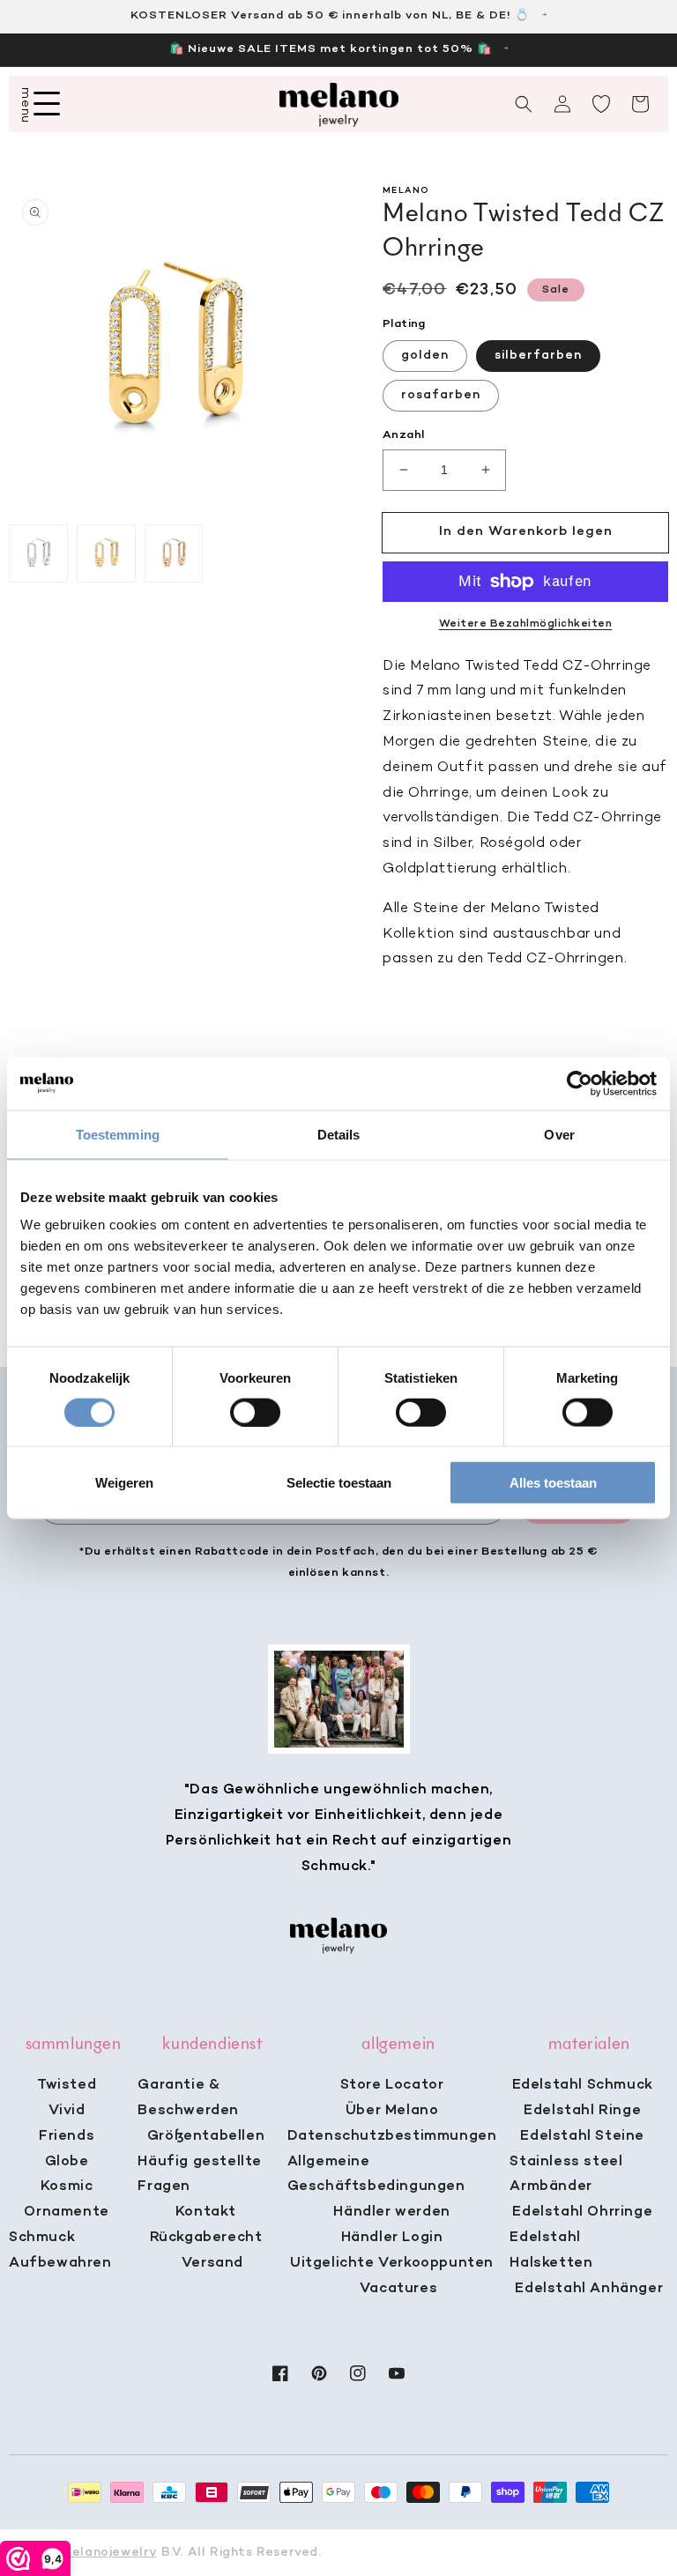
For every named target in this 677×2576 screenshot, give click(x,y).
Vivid (67, 2111)
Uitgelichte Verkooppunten (392, 2263)
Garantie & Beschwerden (188, 2098)
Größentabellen (206, 2136)
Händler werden (391, 2212)
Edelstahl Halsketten (551, 2250)
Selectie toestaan (339, 1483)
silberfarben (538, 356)
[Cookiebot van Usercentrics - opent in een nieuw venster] (580, 1083)
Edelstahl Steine (582, 2136)
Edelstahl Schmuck (583, 2085)
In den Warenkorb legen (526, 531)
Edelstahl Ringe (582, 2111)
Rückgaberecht (206, 2238)
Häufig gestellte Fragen (200, 2175)
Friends (67, 2136)
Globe (67, 2162)
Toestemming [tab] (118, 1134)
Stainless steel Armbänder (566, 2175)
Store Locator (392, 2085)
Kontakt (206, 2212)
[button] (524, 104)
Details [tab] (339, 1134)
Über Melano (392, 2111)
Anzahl (403, 435)
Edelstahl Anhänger (589, 2289)
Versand (212, 2263)
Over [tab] (559, 1134)
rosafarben (441, 395)
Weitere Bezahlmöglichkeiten (526, 624)
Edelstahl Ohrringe (582, 2212)
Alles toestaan (553, 1483)
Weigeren (124, 1483)
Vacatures (398, 2289)
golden (425, 356)
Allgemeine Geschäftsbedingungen (376, 2175)
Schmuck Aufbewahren (60, 2250)
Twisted (67, 2085)
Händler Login (392, 2238)
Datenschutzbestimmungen (392, 2136)
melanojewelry (109, 2553)
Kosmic (67, 2186)
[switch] (255, 1412)
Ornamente (66, 2212)
